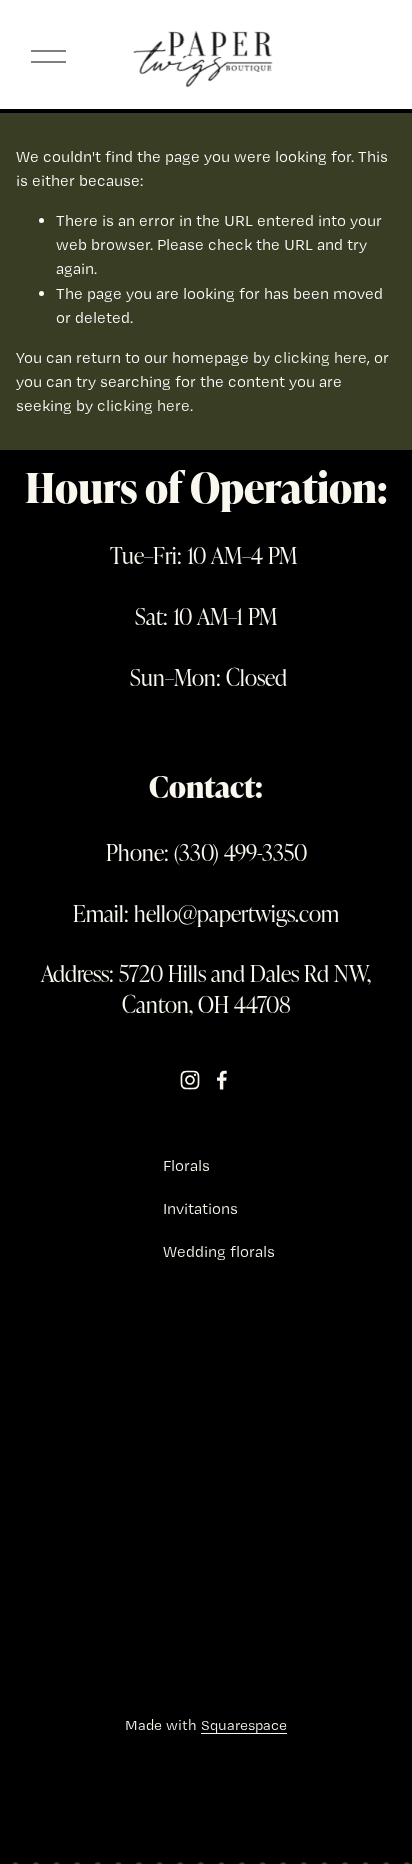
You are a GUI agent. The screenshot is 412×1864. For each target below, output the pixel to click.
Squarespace (244, 1725)
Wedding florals (219, 1251)
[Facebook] (222, 1080)
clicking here (320, 357)
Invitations (200, 1208)
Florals (186, 1165)
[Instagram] (190, 1080)
